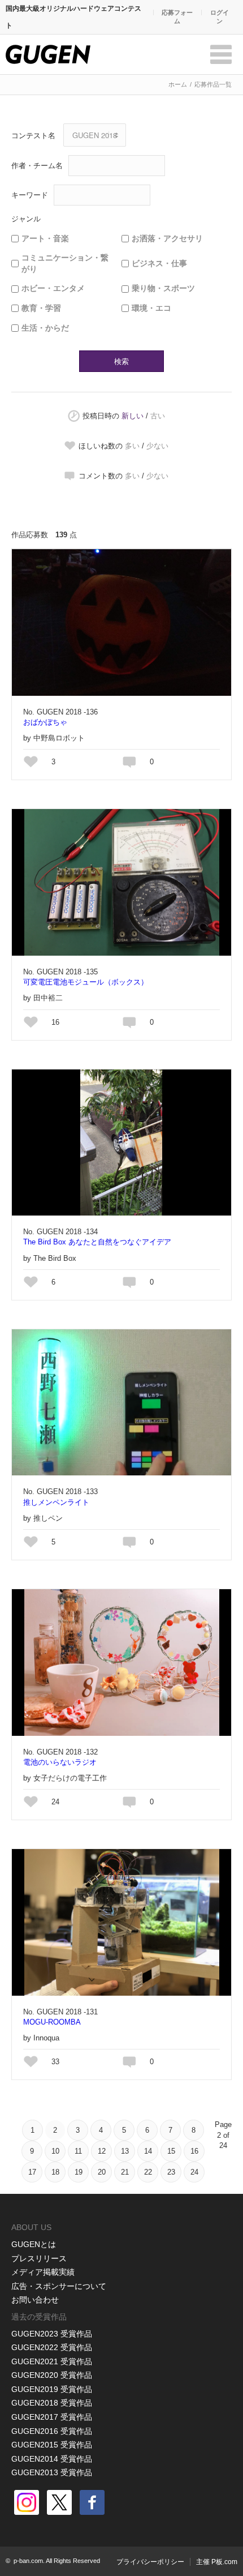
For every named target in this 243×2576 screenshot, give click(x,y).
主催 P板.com (217, 2562)
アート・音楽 (45, 238)
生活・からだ (45, 328)
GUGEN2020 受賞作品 (52, 2375)
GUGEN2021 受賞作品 (52, 2361)
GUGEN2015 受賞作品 (52, 2445)
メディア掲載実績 (43, 2272)
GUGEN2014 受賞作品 (52, 2459)
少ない (157, 446)
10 (55, 2151)
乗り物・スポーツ (163, 288)
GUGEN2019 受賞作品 (52, 2389)
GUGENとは (34, 2244)
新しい (133, 416)
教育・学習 (41, 308)
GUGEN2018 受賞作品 (52, 2403)
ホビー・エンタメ (53, 288)
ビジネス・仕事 (159, 263)
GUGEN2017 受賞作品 (52, 2417)
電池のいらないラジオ (60, 1762)
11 (78, 2151)
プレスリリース (39, 2258)
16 (194, 2151)
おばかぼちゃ (45, 722)
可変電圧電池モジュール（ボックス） (86, 982)
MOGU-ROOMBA (52, 2022)
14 (148, 2151)
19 (79, 2172)
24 (194, 2172)
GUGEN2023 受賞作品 (52, 2334)
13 (125, 2151)
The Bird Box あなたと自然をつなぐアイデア (97, 1242)
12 (102, 2151)
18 (55, 2172)
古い (158, 416)
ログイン (220, 17)
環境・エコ (151, 308)
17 (32, 2172)
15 (171, 2151)
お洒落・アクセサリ (167, 238)
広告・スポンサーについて (59, 2286)
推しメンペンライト (56, 1502)
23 (171, 2172)
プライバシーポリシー (150, 2562)
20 (102, 2172)
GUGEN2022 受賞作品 (52, 2347)
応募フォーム (177, 17)
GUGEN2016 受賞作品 (52, 2431)
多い (132, 446)
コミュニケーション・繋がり (65, 263)
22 (148, 2172)
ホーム (178, 84)
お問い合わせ (35, 2300)
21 (125, 2172)
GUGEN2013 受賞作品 (52, 2472)
